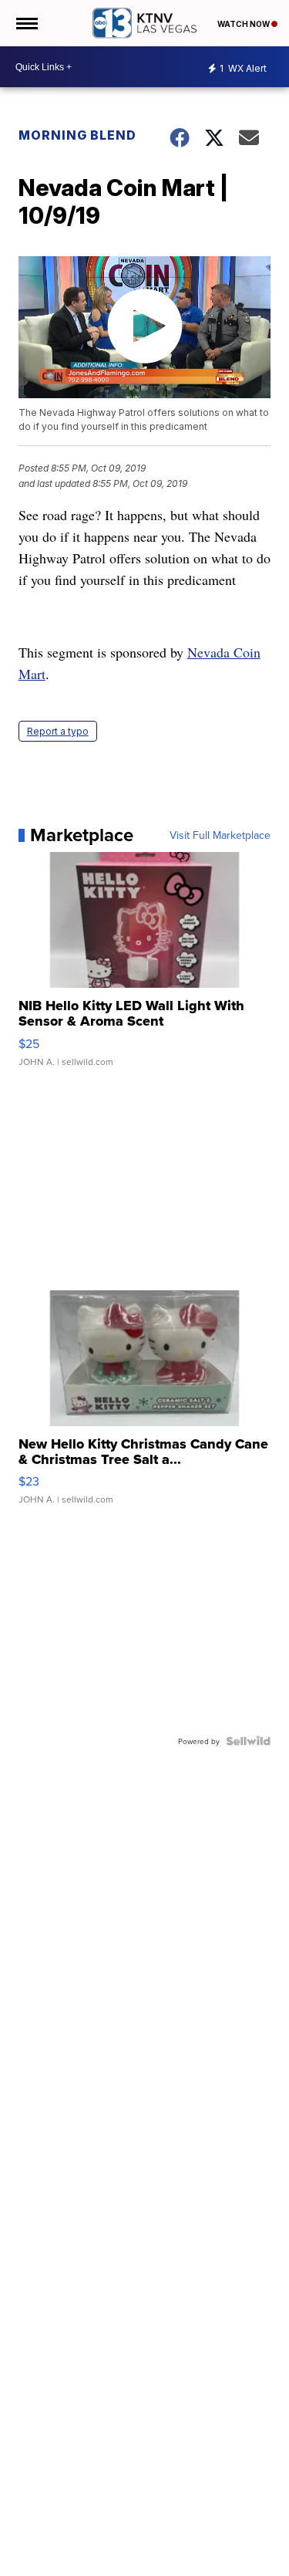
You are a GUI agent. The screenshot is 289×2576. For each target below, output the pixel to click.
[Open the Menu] (26, 23)
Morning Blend (77, 135)
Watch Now (244, 24)
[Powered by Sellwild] (248, 1741)
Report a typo (58, 731)
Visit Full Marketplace (220, 835)
